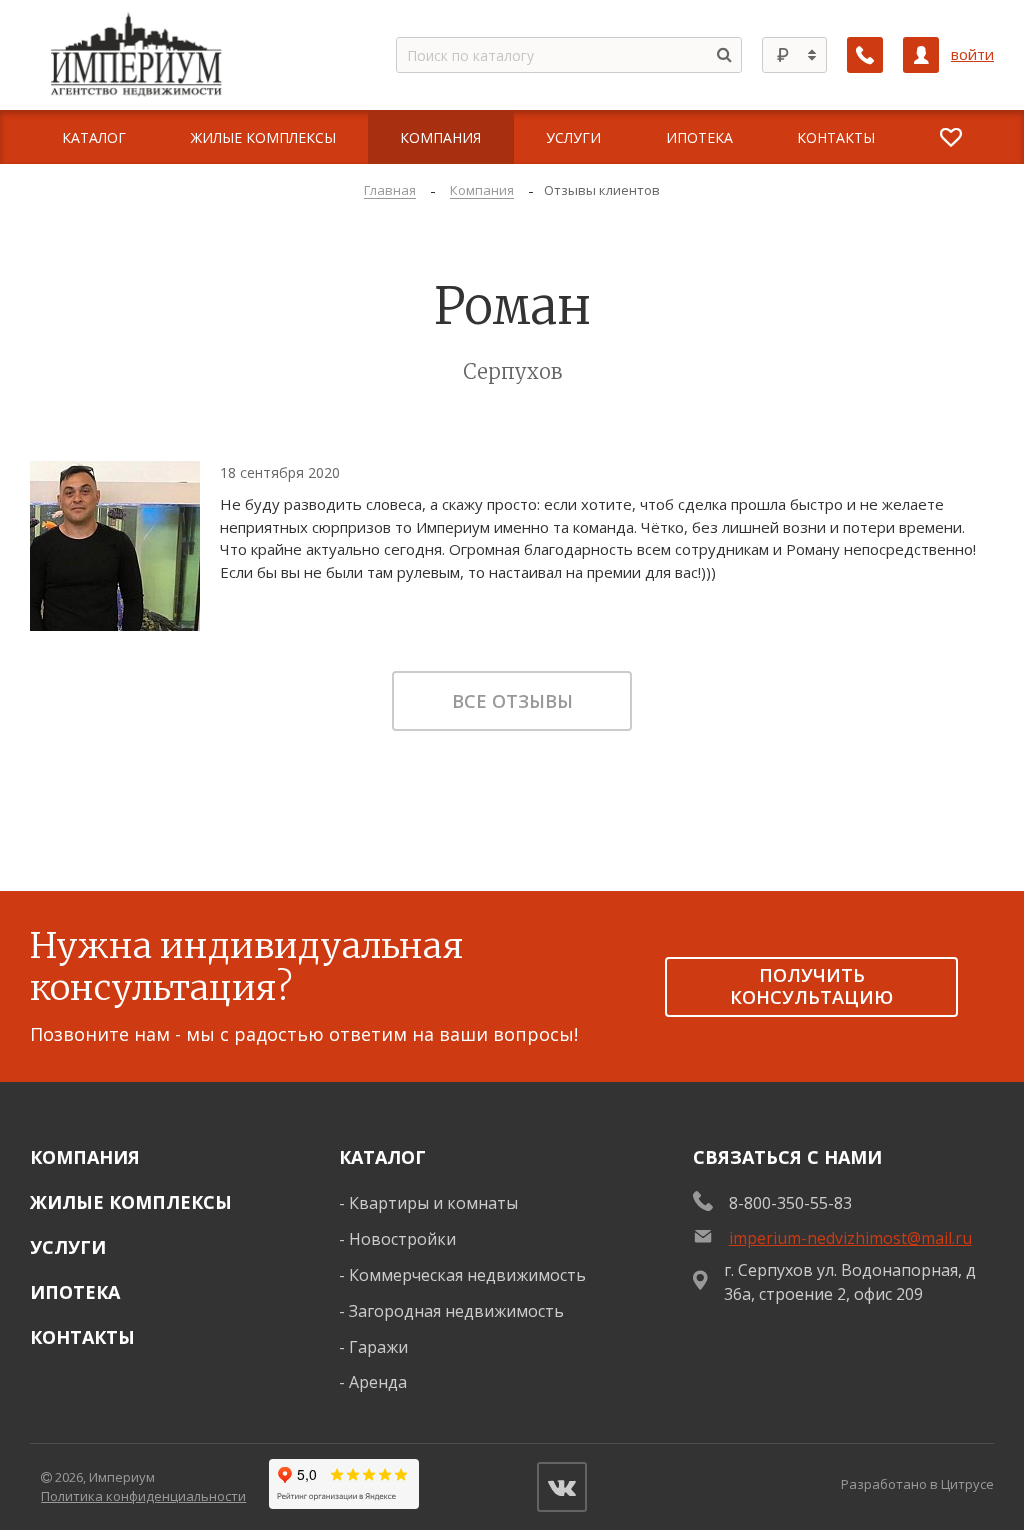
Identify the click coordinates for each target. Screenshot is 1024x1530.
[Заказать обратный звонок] (865, 55)
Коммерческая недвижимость (467, 1275)
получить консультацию (811, 986)
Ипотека (75, 1292)
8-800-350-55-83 (790, 1203)
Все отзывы (512, 701)
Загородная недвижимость (456, 1311)
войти (972, 54)
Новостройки (402, 1239)
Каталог (382, 1157)
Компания (85, 1157)
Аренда (378, 1382)
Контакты (82, 1337)
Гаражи (378, 1347)
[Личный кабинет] (921, 55)
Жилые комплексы (131, 1202)
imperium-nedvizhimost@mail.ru (850, 1238)
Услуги (68, 1247)
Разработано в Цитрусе (917, 1484)
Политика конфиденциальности (143, 1496)
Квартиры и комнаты (433, 1203)
